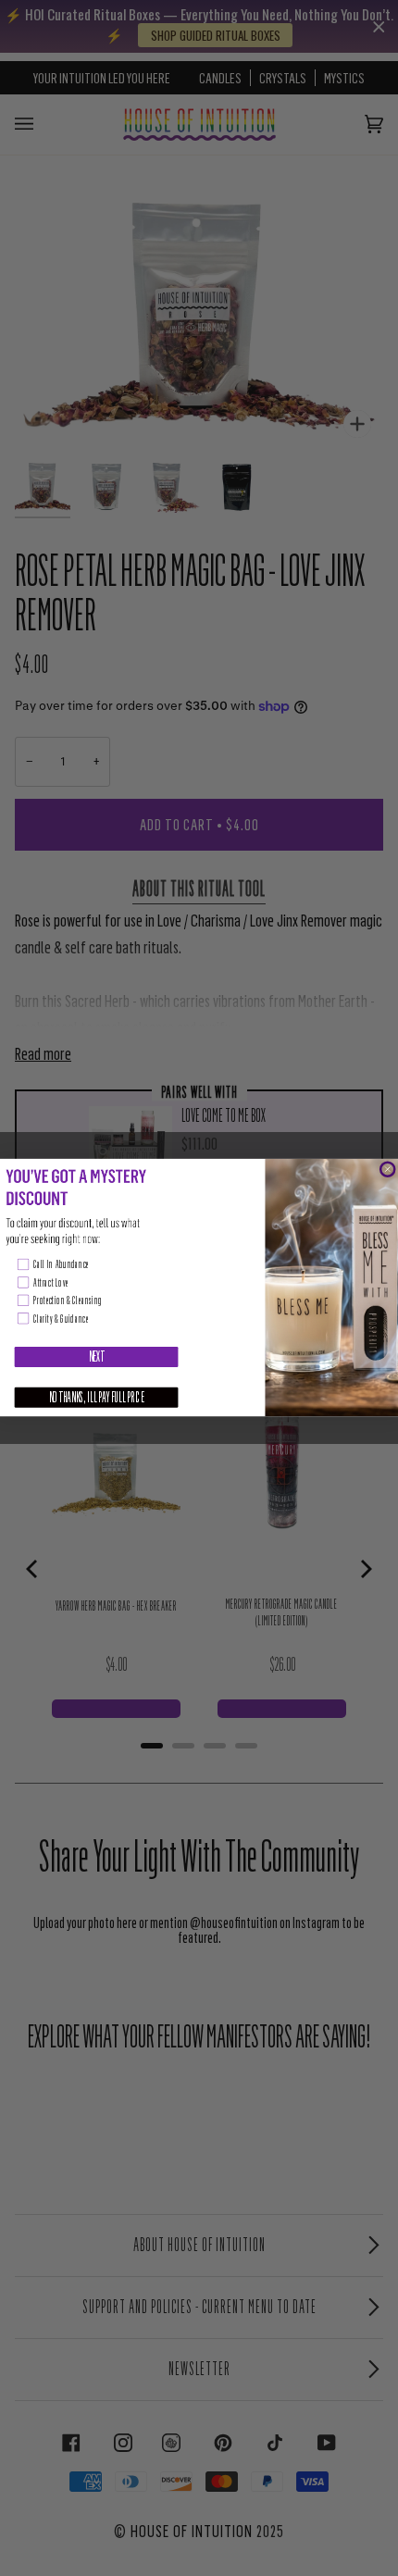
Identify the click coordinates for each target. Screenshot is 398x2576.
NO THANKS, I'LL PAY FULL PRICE (97, 1398)
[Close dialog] (387, 1170)
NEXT (97, 1357)
